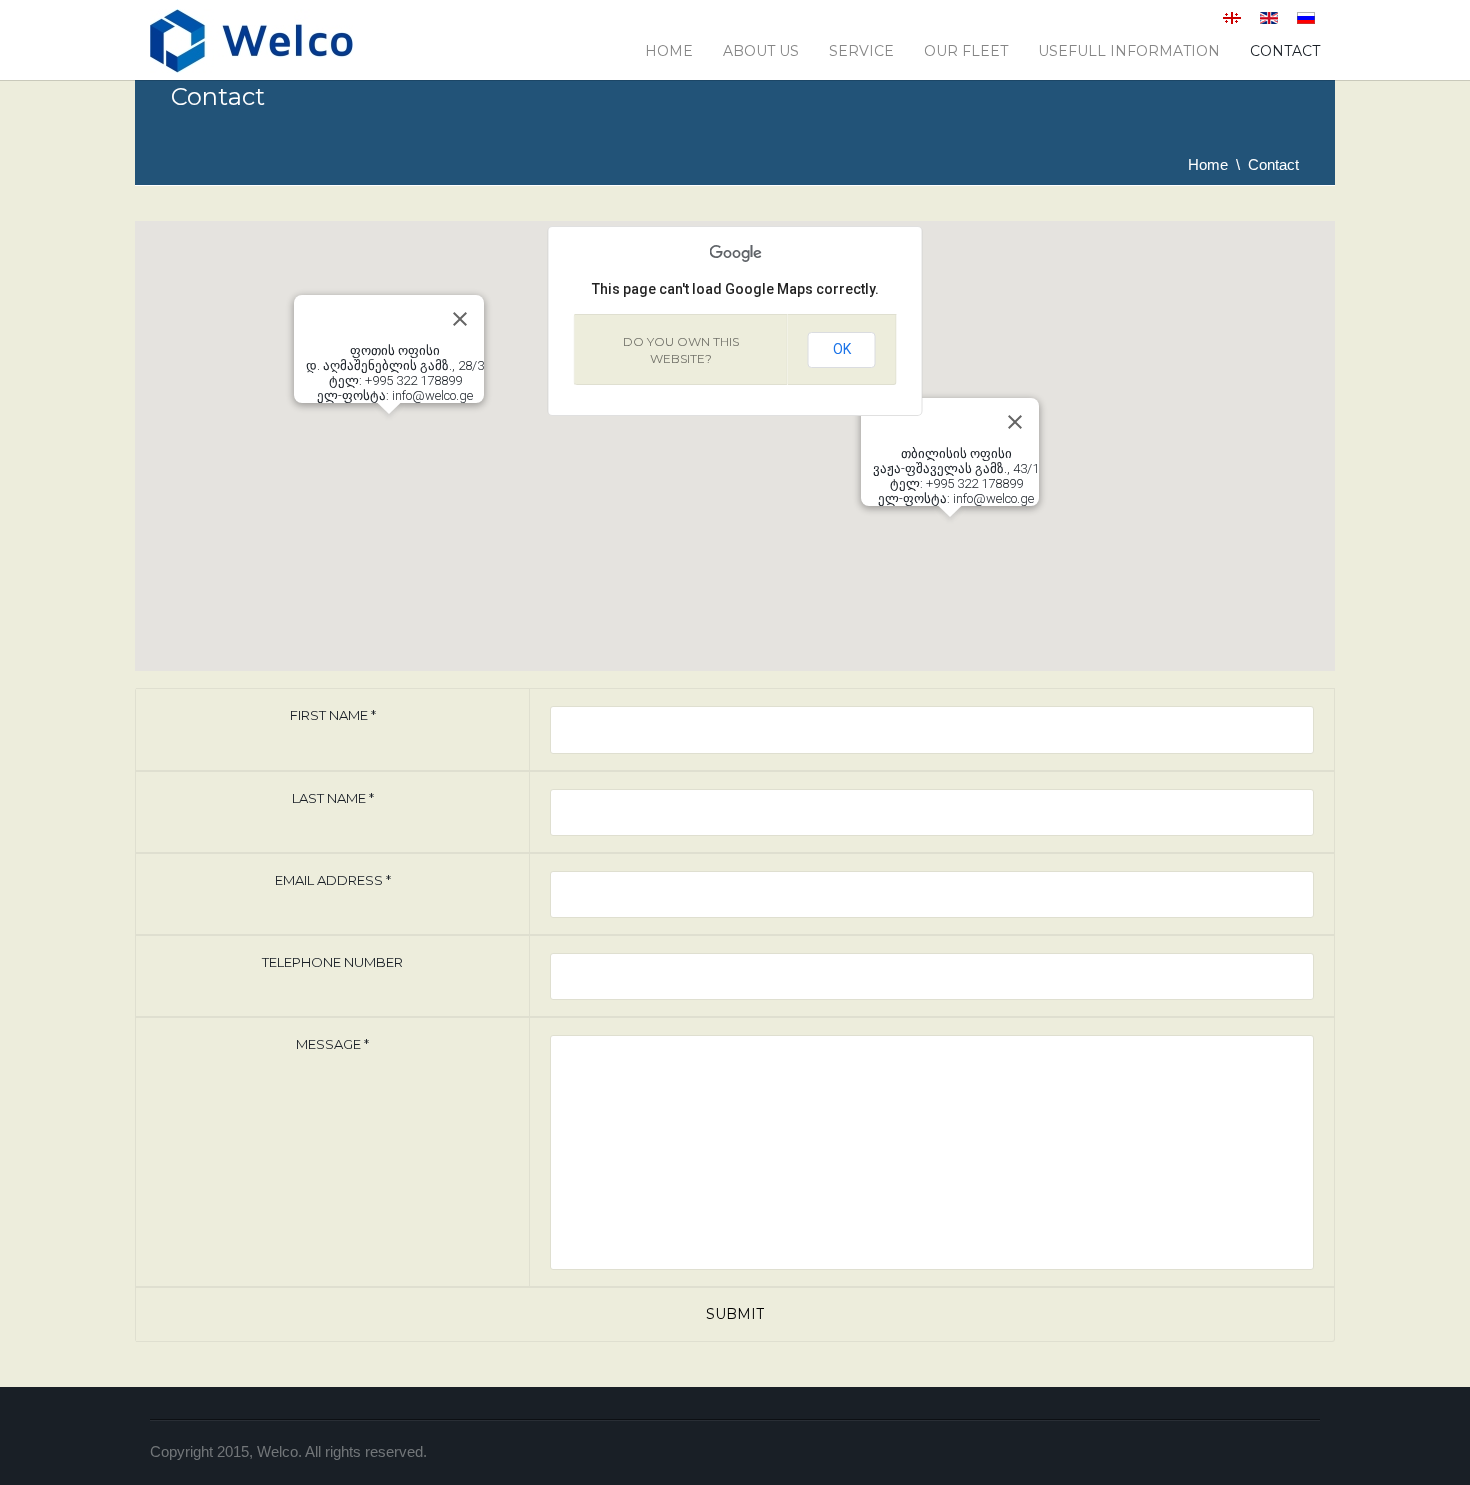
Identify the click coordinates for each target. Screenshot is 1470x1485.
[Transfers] (251, 49)
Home (669, 51)
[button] (950, 529)
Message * (332, 1044)
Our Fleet (966, 51)
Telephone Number (332, 962)
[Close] (1015, 422)
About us (761, 51)
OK (842, 349)
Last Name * (333, 798)
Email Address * (333, 880)
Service (861, 51)
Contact (1285, 51)
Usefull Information (1129, 51)
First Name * (333, 715)
